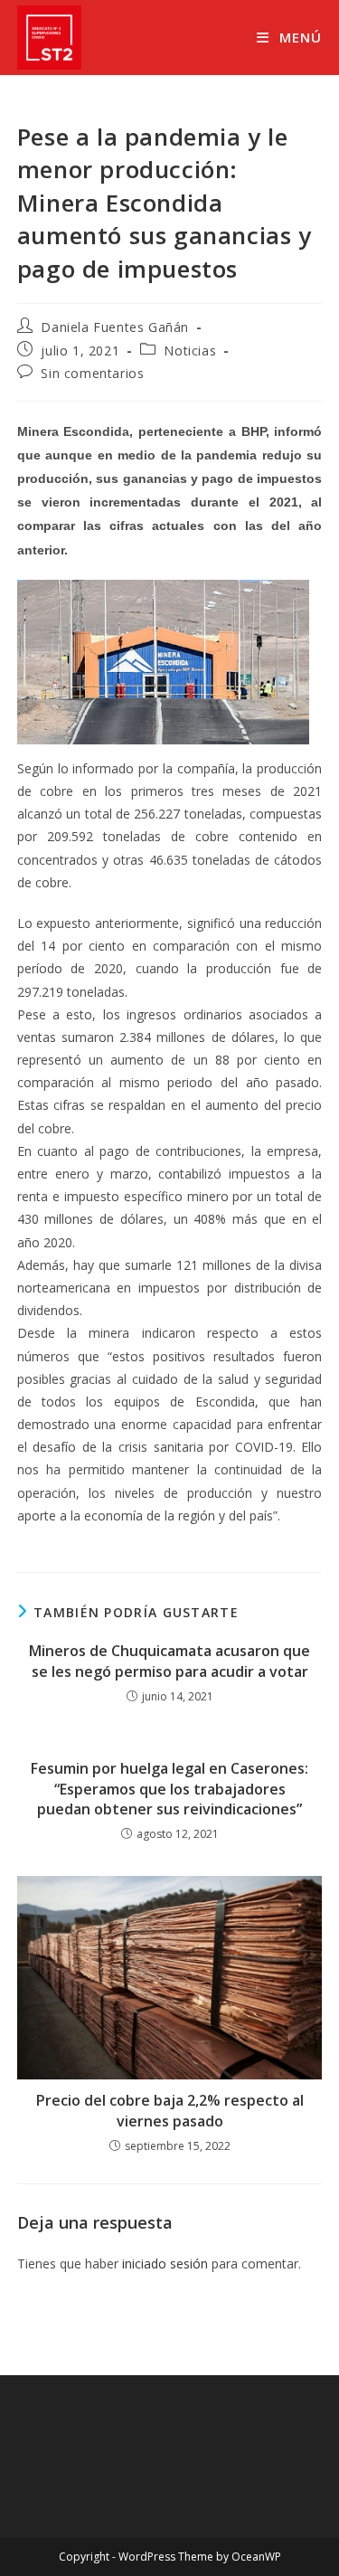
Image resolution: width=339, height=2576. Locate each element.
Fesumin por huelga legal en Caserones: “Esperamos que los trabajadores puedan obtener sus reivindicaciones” (169, 1789)
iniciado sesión (165, 2263)
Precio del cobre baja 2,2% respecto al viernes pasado (170, 2110)
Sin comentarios (92, 373)
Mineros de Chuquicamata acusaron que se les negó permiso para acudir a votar (169, 1661)
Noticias (190, 350)
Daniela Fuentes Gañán (115, 327)
